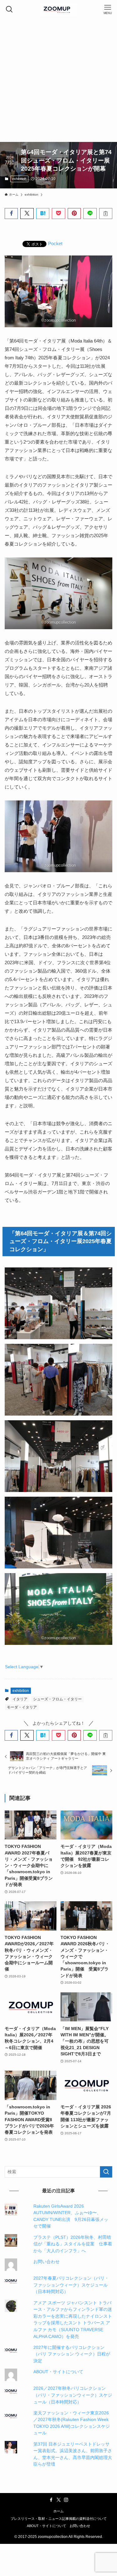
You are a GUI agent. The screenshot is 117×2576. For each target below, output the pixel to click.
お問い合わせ (46, 2262)
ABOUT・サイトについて (58, 2372)
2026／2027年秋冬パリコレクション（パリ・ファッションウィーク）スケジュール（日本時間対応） (73, 2395)
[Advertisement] (58, 80)
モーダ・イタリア (22, 1707)
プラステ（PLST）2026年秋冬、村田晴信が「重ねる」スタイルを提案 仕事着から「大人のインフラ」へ (73, 2244)
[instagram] (66, 2500)
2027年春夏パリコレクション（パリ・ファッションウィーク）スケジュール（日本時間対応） (71, 2285)
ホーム (58, 2511)
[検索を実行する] (106, 2172)
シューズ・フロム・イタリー (57, 1699)
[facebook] (51, 2500)
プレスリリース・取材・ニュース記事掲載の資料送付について (59, 2519)
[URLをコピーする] (106, 214)
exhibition (19, 179)
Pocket (55, 243)
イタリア (20, 1699)
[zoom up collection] (59, 9)
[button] (11, 214)
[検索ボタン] (9, 9)
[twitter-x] (59, 2500)
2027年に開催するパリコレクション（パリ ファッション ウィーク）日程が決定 (72, 2354)
